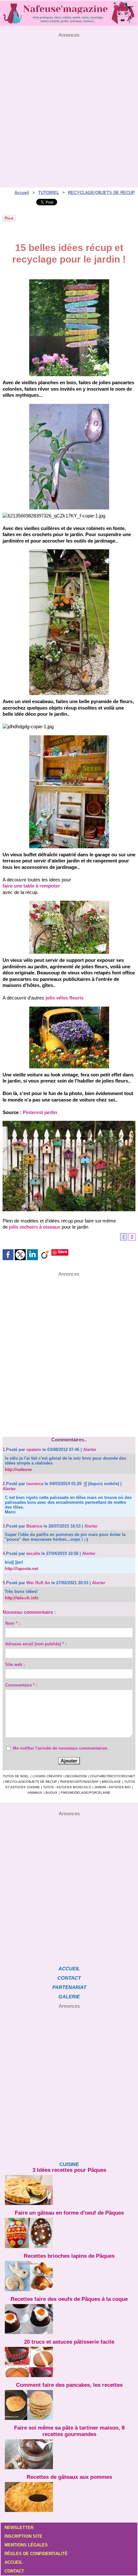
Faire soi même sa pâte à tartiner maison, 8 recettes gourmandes (69, 2431)
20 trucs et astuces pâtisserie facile (69, 2342)
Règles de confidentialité (36, 2554)
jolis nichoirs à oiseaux (35, 1227)
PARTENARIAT (69, 1987)
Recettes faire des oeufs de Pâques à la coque (69, 2299)
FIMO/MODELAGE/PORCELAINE (86, 1793)
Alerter (90, 1450)
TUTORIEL (49, 193)
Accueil (22, 193)
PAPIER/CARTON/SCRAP (79, 1782)
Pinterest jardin (40, 1112)
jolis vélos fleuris (65, 998)
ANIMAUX (35, 1793)
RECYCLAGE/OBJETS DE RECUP (101, 193)
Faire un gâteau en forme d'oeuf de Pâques (69, 2213)
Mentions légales (26, 2545)
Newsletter (19, 2528)
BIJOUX (52, 1793)
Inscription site (23, 2536)
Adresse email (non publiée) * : (36, 1644)
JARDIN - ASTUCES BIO (112, 1787)
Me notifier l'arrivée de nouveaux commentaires (60, 1748)
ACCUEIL (69, 1969)
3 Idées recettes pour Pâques (69, 2170)
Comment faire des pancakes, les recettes (69, 2385)
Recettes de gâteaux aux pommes (69, 2477)
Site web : (15, 1665)
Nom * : (13, 1623)
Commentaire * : (21, 1685)
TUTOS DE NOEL (16, 1776)
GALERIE (69, 1997)
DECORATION (76, 1776)
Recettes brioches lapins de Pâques (69, 2256)
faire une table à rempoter (31, 886)
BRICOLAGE (111, 1782)
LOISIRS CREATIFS (47, 1776)
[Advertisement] (69, 107)
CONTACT (69, 1978)
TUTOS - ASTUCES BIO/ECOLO (67, 1787)
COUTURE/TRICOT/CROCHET (112, 1776)
